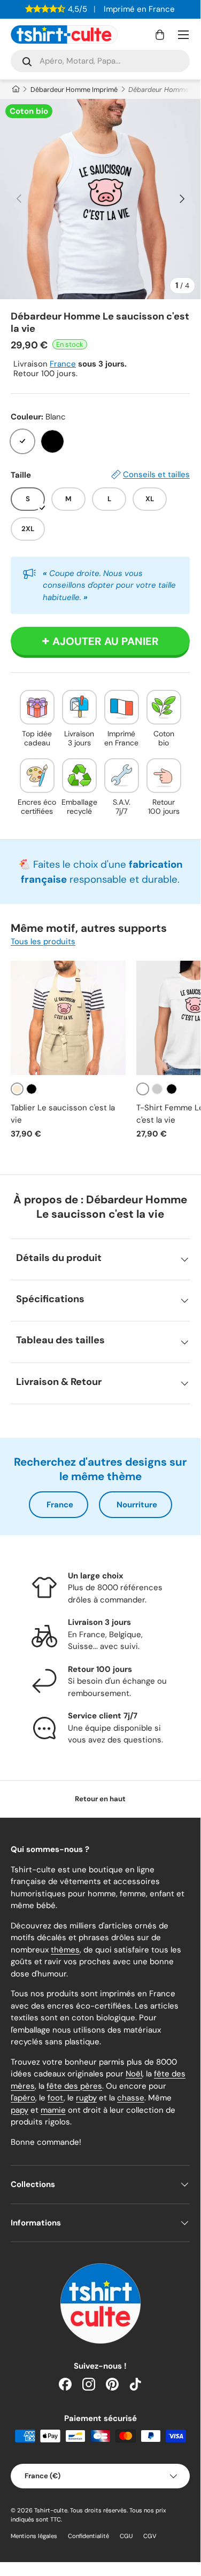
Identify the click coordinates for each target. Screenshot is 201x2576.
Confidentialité (88, 2536)
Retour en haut (100, 1799)
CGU (126, 2536)
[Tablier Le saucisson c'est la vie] (68, 1018)
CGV (150, 2536)
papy (20, 2110)
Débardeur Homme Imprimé (74, 90)
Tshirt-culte (51, 2510)
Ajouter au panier (106, 641)
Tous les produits (43, 941)
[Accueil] (15, 90)
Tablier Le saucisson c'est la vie (63, 1114)
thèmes (65, 1950)
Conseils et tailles (156, 474)
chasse (131, 2098)
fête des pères (74, 2086)
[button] (160, 35)
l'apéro (23, 2098)
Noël (134, 2074)
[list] (100, 199)
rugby (86, 2098)
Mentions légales (34, 2536)
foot (56, 2098)
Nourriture (137, 1505)
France (63, 364)
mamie (53, 2110)
